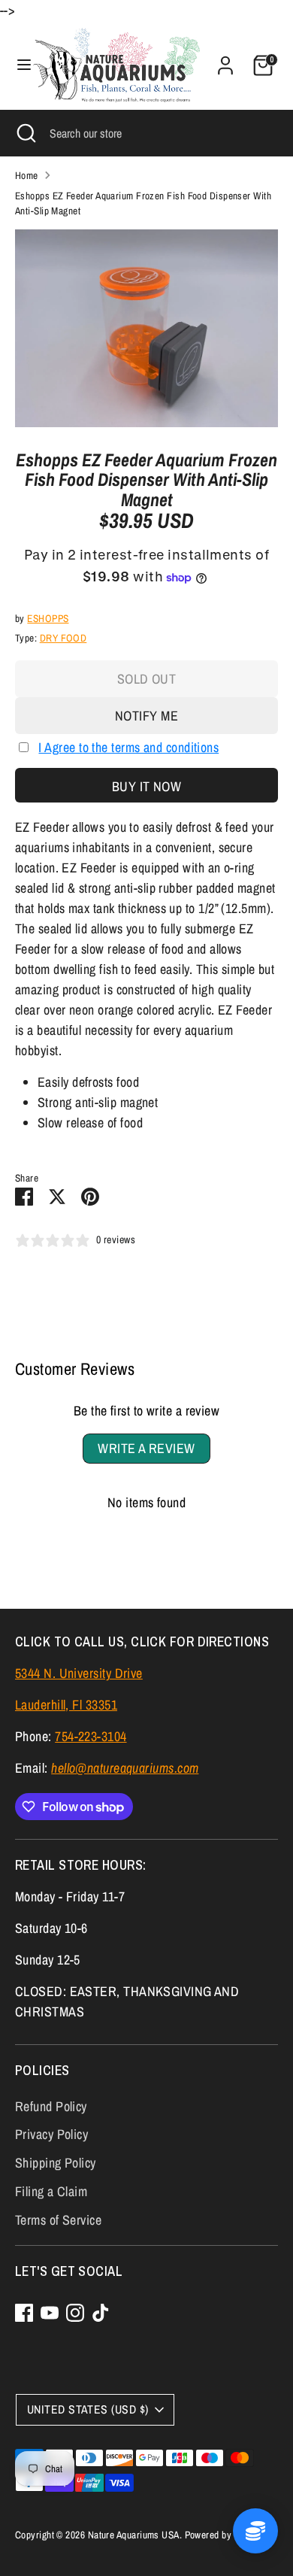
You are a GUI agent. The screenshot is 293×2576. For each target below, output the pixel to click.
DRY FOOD (63, 638)
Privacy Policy (51, 2134)
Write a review (146, 1448)
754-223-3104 (91, 1736)
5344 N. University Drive (79, 1673)
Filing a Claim (51, 2191)
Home (27, 175)
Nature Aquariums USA (134, 2535)
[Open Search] (25, 133)
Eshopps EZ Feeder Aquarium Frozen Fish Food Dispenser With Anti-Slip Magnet (143, 203)
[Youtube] (50, 2313)
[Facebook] (24, 2313)
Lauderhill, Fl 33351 (66, 1705)
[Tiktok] (101, 2313)
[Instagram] (75, 2313)
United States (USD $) (88, 2409)
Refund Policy (51, 2106)
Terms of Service (58, 2220)
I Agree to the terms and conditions (128, 747)
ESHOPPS (48, 618)
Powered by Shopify (225, 2535)
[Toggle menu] (17, 65)
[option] (146, 328)
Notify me (146, 716)
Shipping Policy (56, 2163)
